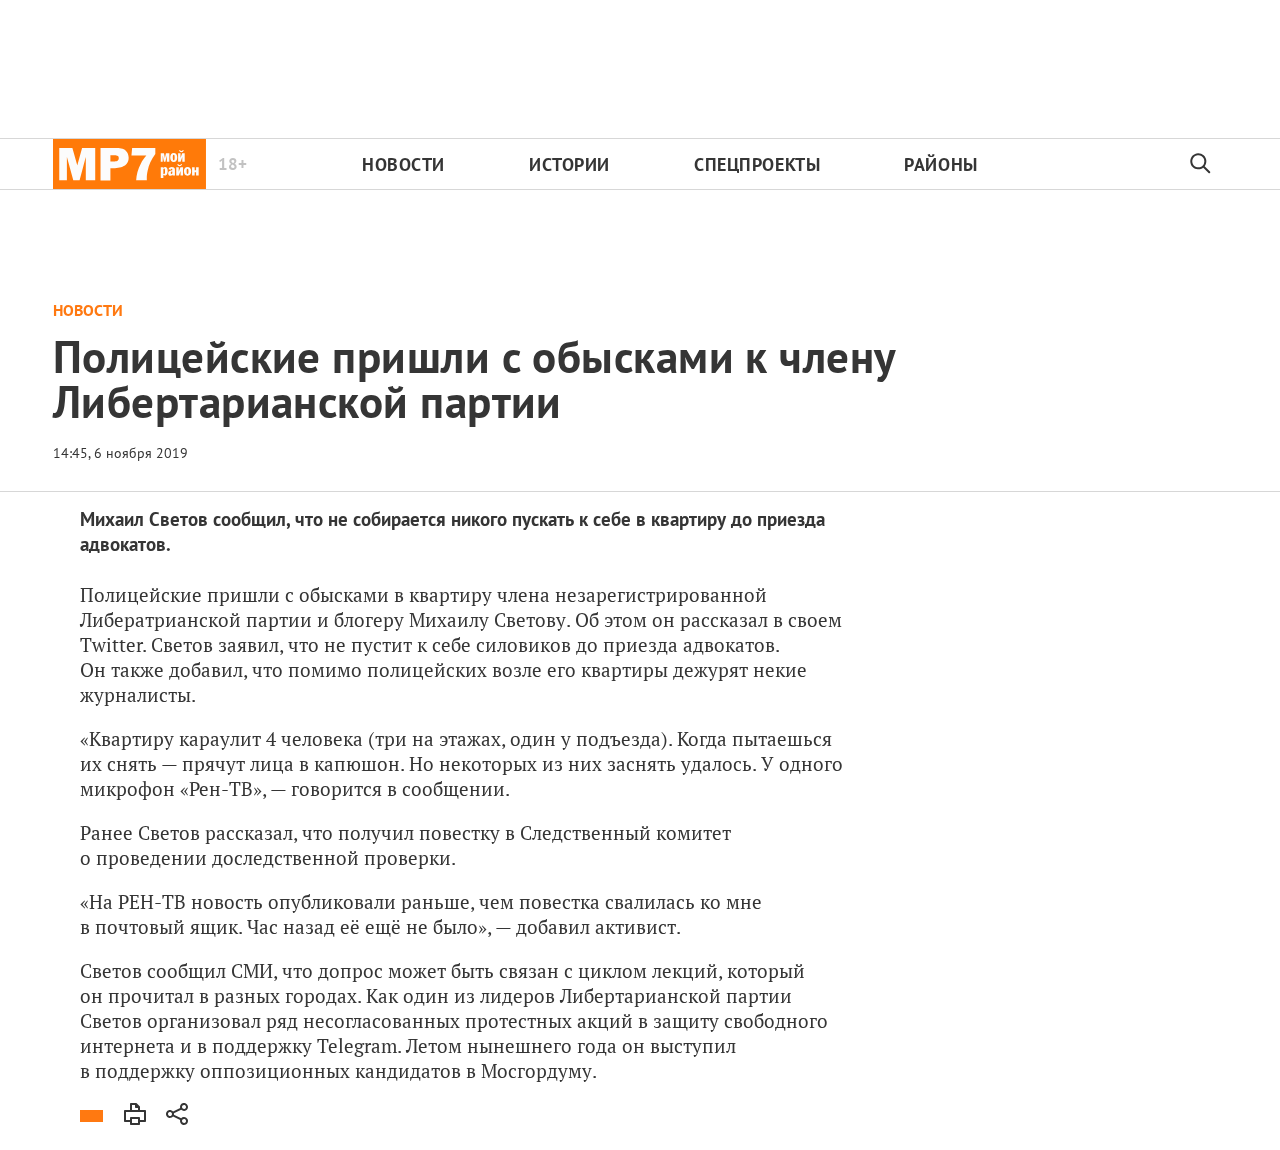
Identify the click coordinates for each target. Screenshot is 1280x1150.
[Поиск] (1201, 164)
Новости (403, 164)
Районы (940, 164)
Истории (569, 164)
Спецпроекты (757, 164)
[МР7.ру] (129, 164)
